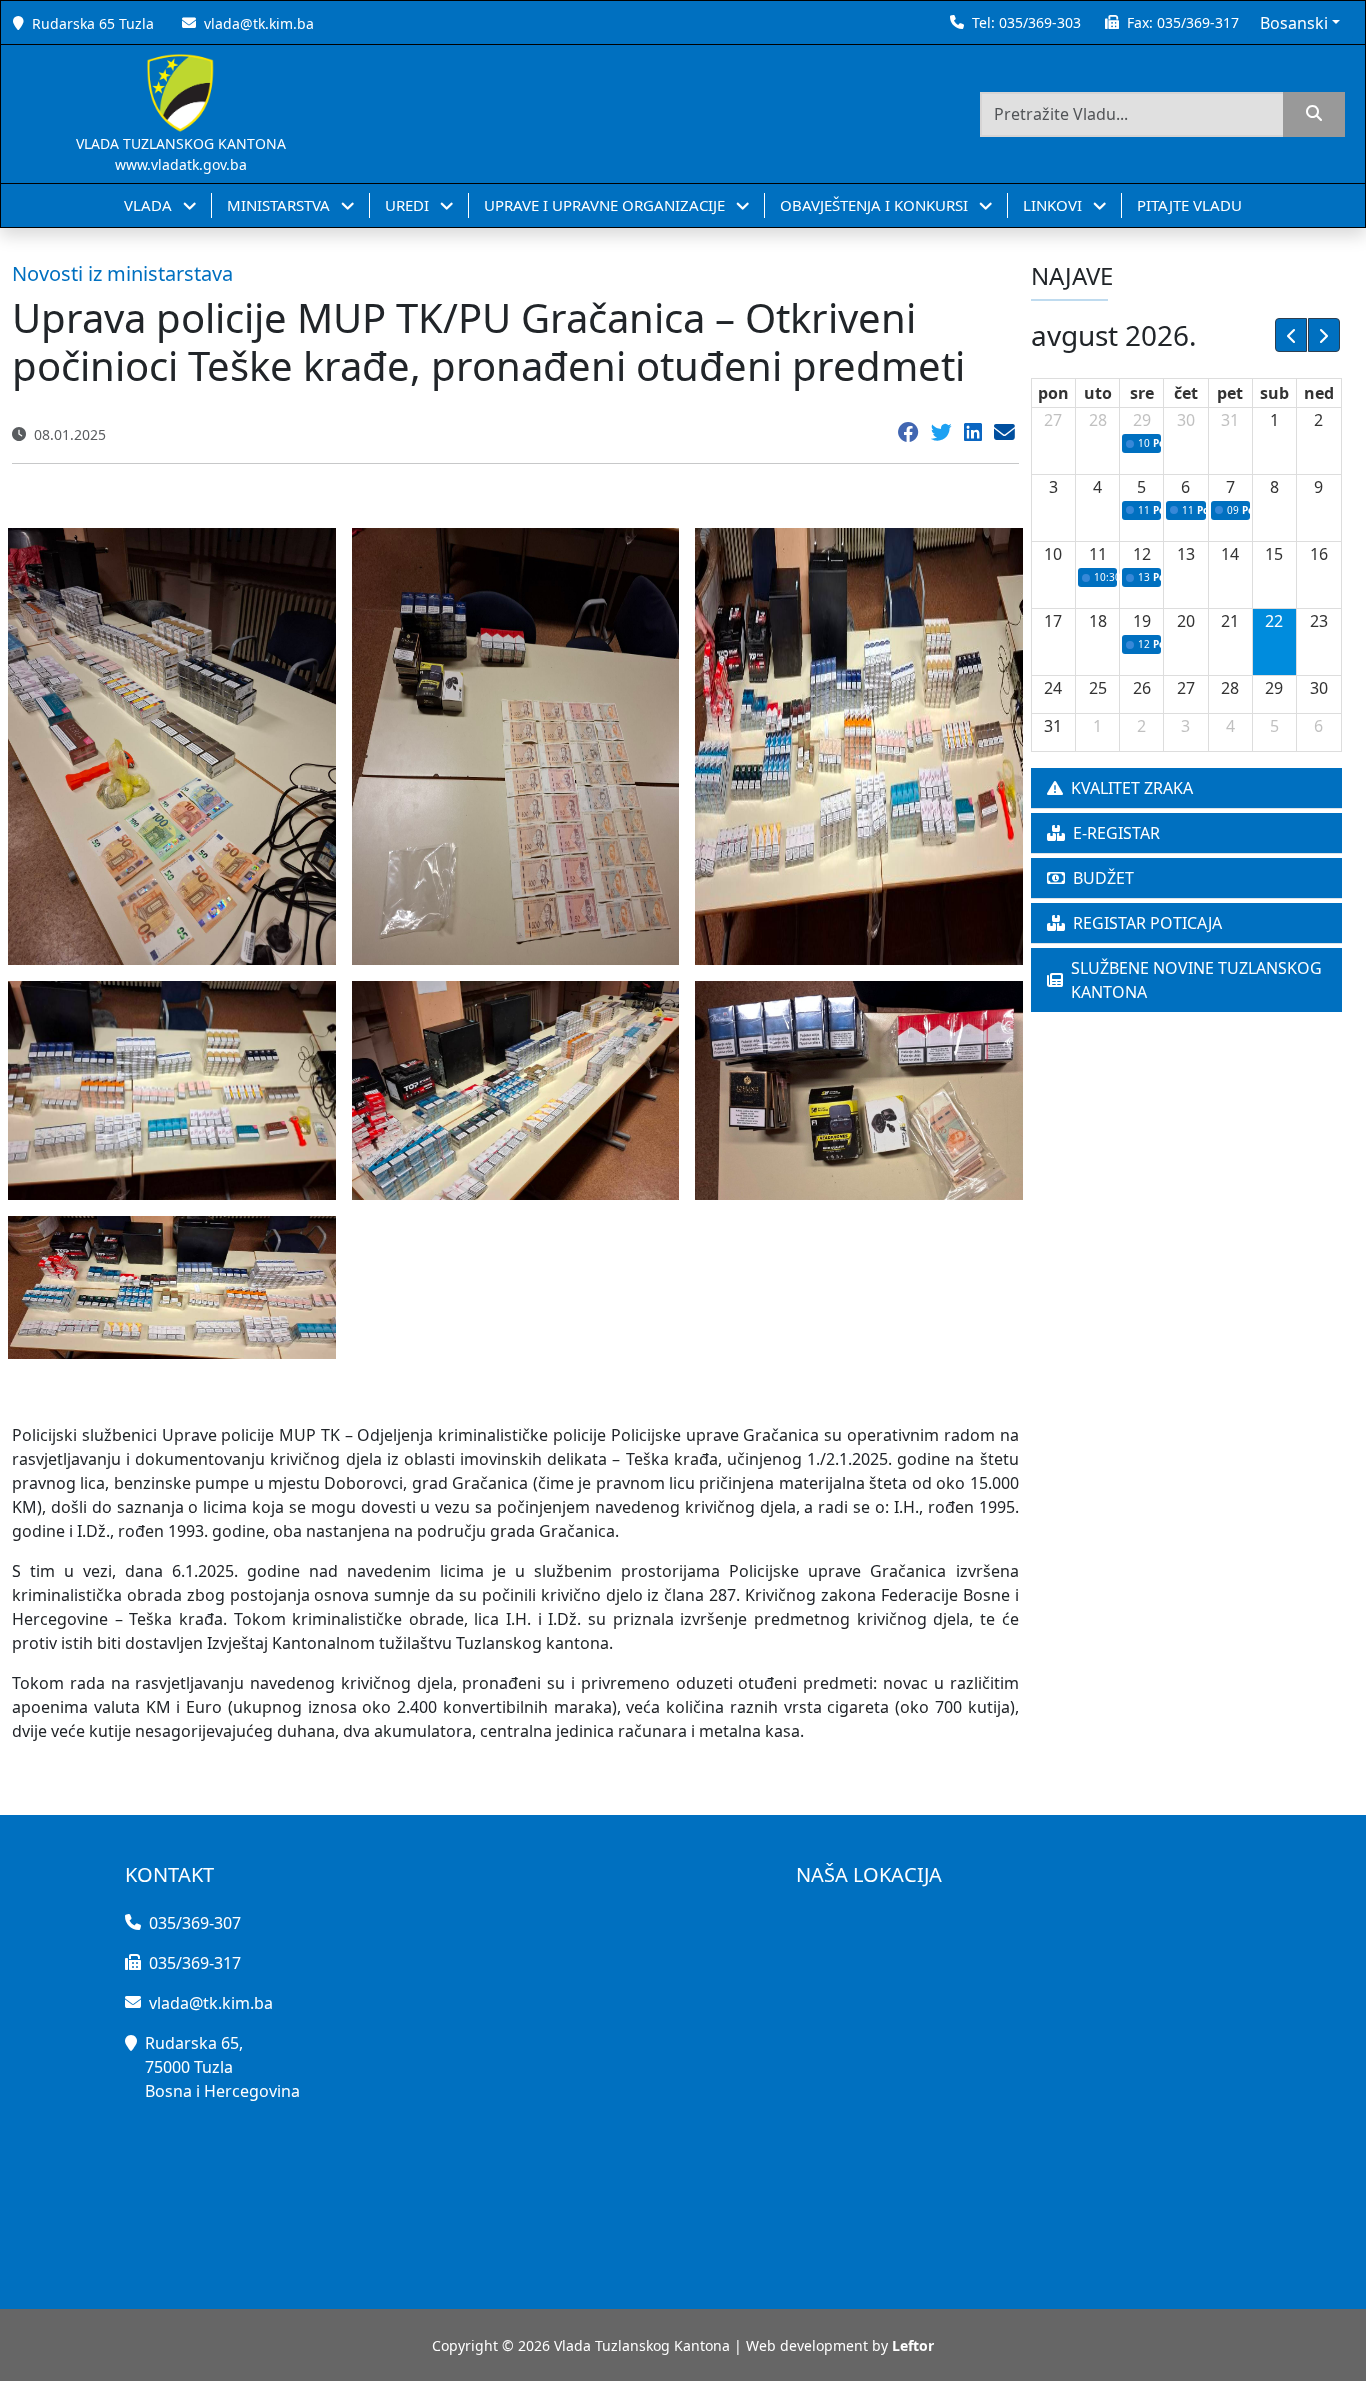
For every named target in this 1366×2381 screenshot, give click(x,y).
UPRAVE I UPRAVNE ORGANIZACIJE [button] (606, 205)
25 (1098, 688)
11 (1098, 554)
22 (1274, 621)
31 (1230, 420)
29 (1142, 420)
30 (1186, 420)
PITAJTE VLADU (1189, 205)
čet (1186, 393)
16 (1319, 554)
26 (1142, 688)
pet (1230, 393)
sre (1142, 393)
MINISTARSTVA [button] (280, 205)
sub (1274, 393)
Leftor (913, 2345)
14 (1230, 554)
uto (1098, 393)
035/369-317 (1198, 22)
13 (1186, 554)
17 (1053, 621)
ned (1319, 393)
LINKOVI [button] (1054, 205)
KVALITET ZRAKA (1132, 788)
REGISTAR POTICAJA (1147, 923)
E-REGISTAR (1116, 833)
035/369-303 (1040, 22)
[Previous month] (1291, 335)
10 (1053, 554)
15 (1274, 554)
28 (1098, 420)
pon (1053, 393)
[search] (1314, 114)
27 (1053, 420)
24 (1053, 688)
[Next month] (1324, 335)
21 (1230, 621)
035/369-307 (195, 1923)
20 (1186, 621)
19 (1142, 621)
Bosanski (1294, 23)
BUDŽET (1103, 878)
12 (1142, 554)
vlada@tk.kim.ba (259, 23)
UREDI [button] (409, 205)
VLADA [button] (150, 205)
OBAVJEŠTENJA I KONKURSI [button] (876, 205)
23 (1319, 621)
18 (1098, 621)
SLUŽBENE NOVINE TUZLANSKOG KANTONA (1196, 980)
